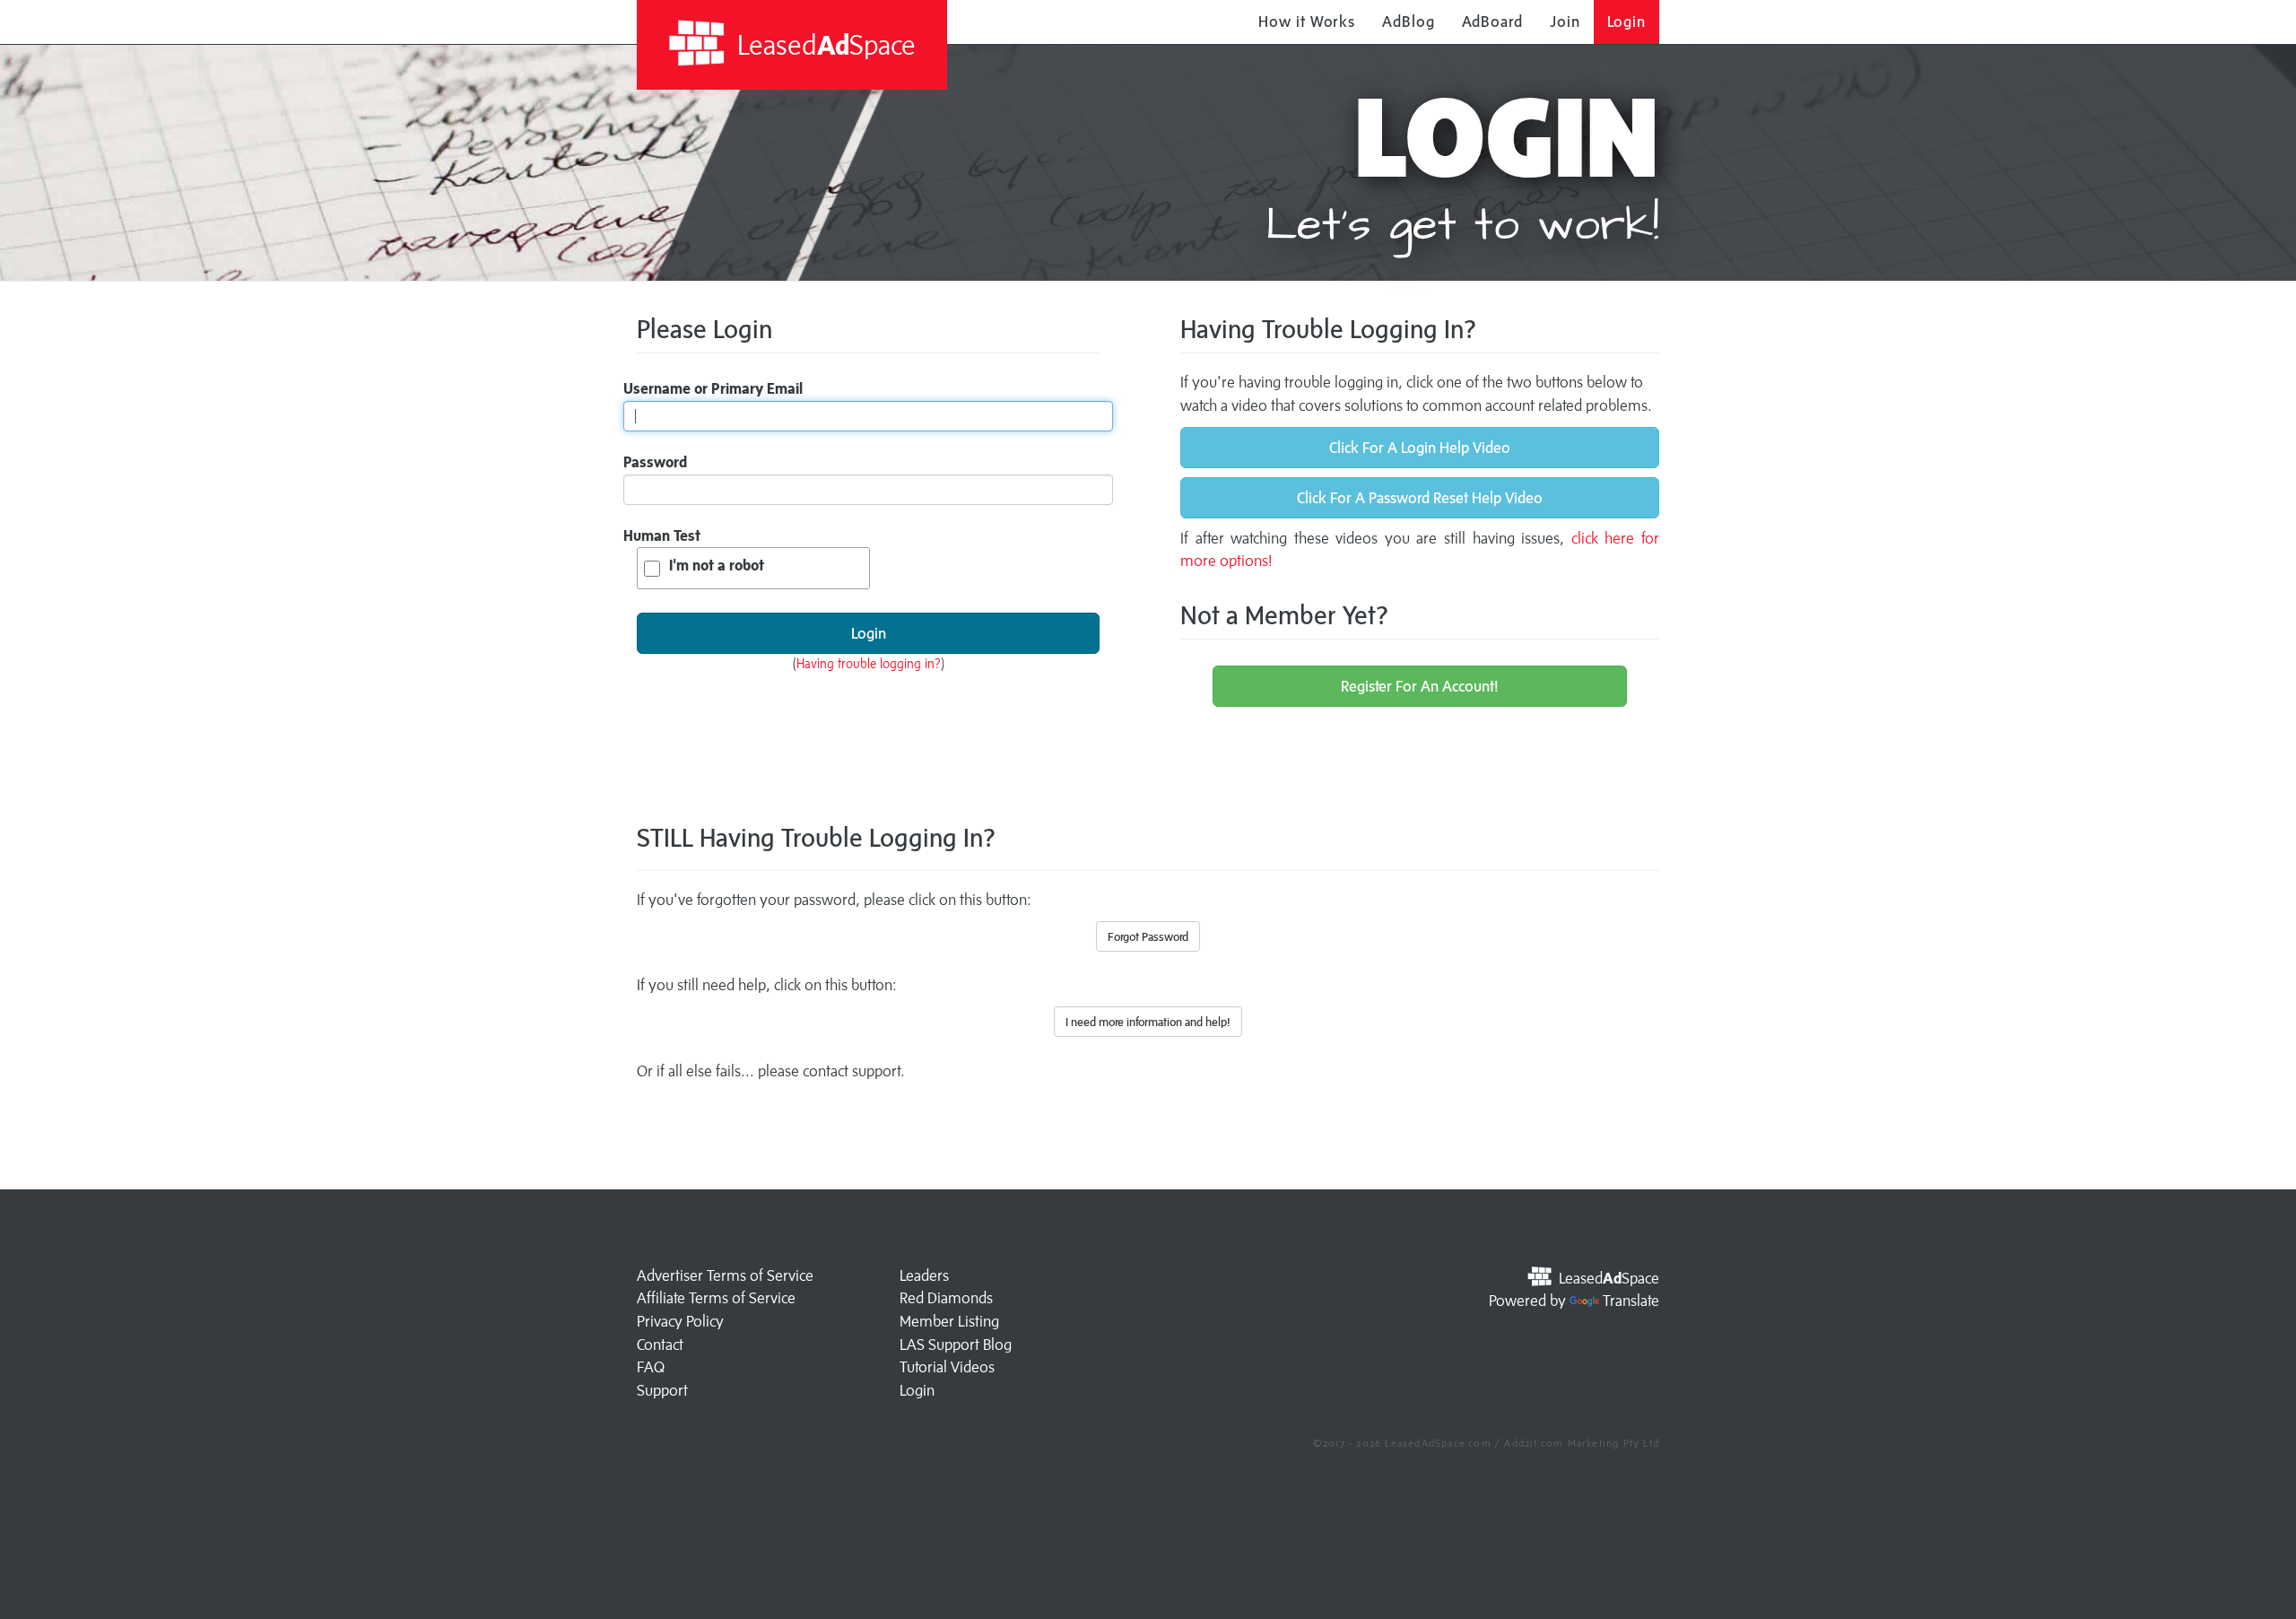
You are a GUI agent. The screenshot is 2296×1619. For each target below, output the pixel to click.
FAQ (651, 1367)
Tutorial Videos (947, 1367)
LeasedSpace (823, 44)
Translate (1631, 1301)
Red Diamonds (946, 1298)
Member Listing (949, 1321)
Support (662, 1390)
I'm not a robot (717, 565)
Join (1565, 22)
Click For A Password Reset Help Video (1420, 498)
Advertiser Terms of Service (725, 1275)
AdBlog (1408, 22)
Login (1627, 22)
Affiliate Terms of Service (716, 1298)
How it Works (1307, 22)
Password (655, 462)
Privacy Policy (680, 1321)
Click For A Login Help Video (1420, 448)
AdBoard (1492, 22)
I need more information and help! (1148, 1022)
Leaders (924, 1275)
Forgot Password (1148, 936)
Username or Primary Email (713, 388)
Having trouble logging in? (869, 663)
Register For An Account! (1420, 686)
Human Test (662, 535)
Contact (660, 1345)
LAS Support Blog (956, 1345)
